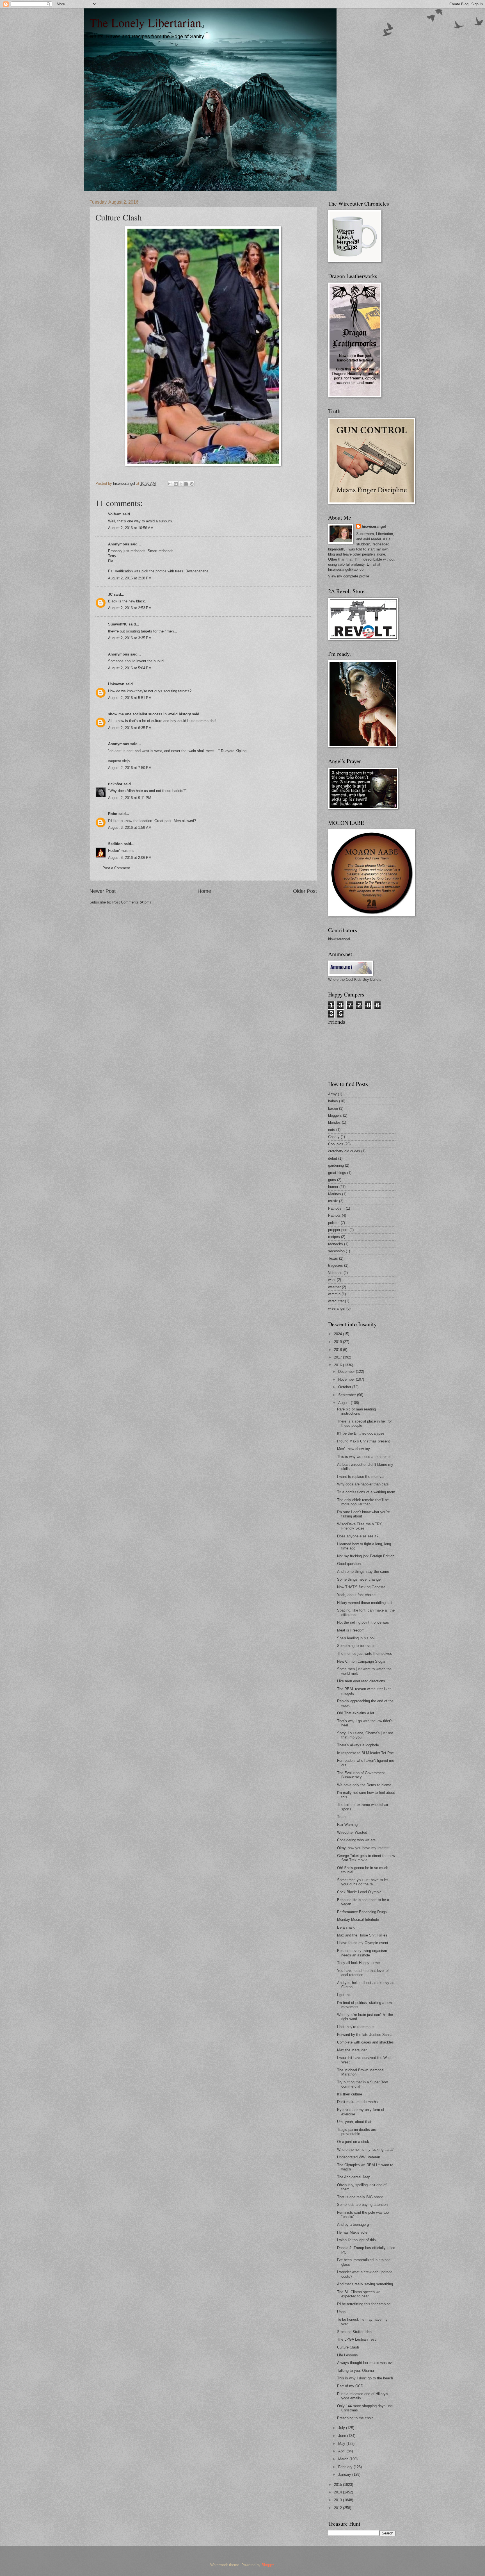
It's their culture (350, 2094)
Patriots (334, 1215)
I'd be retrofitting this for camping (364, 2304)
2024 (338, 1334)
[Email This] (170, 484)
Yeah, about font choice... (358, 1595)
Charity (334, 1137)
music (333, 1201)
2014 (338, 2492)
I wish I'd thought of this (356, 2240)
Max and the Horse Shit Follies (362, 1935)
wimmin (334, 1294)
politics (334, 1223)
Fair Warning (347, 1825)
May (342, 2444)
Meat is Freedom (351, 1630)
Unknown (116, 684)
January (345, 2474)
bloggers (335, 1115)
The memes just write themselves (365, 1654)
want (332, 1280)
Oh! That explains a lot (356, 1713)
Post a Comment (116, 868)
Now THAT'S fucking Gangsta (361, 1587)
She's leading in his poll (356, 1638)
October (345, 1387)
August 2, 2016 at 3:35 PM (130, 638)
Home (204, 891)
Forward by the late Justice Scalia (365, 2035)
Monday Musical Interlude (358, 1920)
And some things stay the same (363, 1572)
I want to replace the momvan (361, 1477)
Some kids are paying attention (362, 2205)
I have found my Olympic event (363, 1943)
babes (333, 1101)
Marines (335, 1194)
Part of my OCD (350, 2386)
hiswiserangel (374, 526)
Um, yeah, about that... (356, 2122)
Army (332, 1094)
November (347, 1379)
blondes (334, 1122)
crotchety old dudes (344, 1151)
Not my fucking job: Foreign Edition (366, 1556)
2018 (338, 1350)
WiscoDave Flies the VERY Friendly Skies (360, 1526)
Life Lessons (347, 2355)
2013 (338, 2500)
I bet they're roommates (356, 2027)
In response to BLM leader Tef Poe (365, 1753)
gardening (336, 1165)
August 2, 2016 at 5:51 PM (130, 698)
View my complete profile (349, 576)
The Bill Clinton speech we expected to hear (359, 2294)
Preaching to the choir (355, 2418)
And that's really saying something (365, 2284)
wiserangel (337, 1308)
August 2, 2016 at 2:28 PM (130, 578)
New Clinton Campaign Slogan (362, 1661)
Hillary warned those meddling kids (365, 1603)
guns (332, 1180)
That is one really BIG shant (360, 2197)
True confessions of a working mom (366, 1492)
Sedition (115, 844)
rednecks (336, 1244)
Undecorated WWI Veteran (359, 2157)
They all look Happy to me (358, 1963)
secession (336, 1251)
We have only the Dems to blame (364, 1785)
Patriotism (336, 1208)
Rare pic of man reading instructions (356, 1411)
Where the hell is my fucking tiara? (365, 2150)
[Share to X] (181, 484)
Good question (349, 1564)
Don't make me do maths (357, 2102)
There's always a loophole (358, 1745)
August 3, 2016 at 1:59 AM (130, 828)
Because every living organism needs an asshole (362, 1953)
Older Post (305, 891)
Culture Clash (348, 2347)
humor (333, 1187)
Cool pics (336, 1144)
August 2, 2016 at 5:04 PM (130, 668)
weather (334, 1287)
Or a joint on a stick (353, 2142)
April (342, 2451)
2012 (338, 2508)
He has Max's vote (352, 2232)
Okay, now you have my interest (363, 1848)
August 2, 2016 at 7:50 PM (130, 768)
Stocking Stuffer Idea (354, 2332)
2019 (338, 1342)
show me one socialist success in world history (149, 714)
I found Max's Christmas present (363, 1441)
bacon (333, 1108)
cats (332, 1130)
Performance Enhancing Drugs (362, 1912)
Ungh (341, 2312)
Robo (113, 814)
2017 (338, 1357)
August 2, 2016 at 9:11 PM (130, 798)
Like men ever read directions (361, 1681)
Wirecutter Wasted (352, 1832)
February (346, 2467)
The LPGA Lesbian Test (356, 2339)
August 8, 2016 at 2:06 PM (130, 858)
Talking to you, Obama (355, 2371)
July (342, 2428)
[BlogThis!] (176, 484)
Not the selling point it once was (363, 1622)
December (347, 1372)
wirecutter (336, 1301)
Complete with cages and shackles (365, 2042)
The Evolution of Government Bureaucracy (361, 1775)
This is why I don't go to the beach (365, 2378)
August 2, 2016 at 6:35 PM (130, 728)
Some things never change (359, 1579)
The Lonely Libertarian (145, 22)
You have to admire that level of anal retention (363, 1973)
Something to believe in (356, 1646)
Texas (333, 1258)
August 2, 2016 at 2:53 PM (130, 608)
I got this (344, 1995)
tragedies (336, 1265)
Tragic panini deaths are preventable (357, 2132)
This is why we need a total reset (364, 1457)
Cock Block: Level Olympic (359, 1892)
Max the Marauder (352, 2050)
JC (110, 594)
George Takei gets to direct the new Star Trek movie (366, 1858)
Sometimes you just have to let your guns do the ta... (362, 1882)
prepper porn (338, 1230)
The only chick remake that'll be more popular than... (363, 1502)
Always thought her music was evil (365, 2363)
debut (333, 1158)
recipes (334, 1237)
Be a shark (346, 1927)
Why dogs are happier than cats (363, 1484)
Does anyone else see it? (358, 1536)
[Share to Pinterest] (192, 484)
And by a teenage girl (354, 2225)
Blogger (268, 2565)
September (348, 1395)
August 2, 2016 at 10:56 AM (131, 528)
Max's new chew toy (354, 1449)
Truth (341, 1817)
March (344, 2459)
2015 (338, 2485)
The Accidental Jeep (354, 2177)
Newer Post (103, 891)
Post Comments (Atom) (131, 902)
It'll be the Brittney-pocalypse (361, 1433)
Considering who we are (356, 1840)
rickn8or (115, 784)
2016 (338, 1365)
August (345, 1403)
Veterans (335, 1273)
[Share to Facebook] (186, 484)
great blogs (337, 1173)
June (343, 2436)
